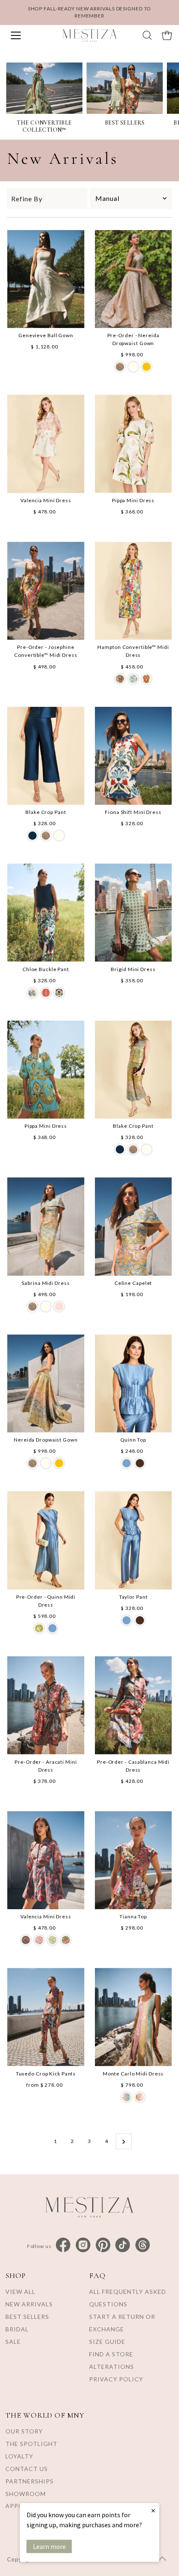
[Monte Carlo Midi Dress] (133, 2017)
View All (20, 2292)
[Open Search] (147, 35)
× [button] (153, 2510)
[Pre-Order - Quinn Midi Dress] (46, 1540)
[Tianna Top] (133, 1860)
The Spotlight (31, 2444)
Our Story (24, 2431)
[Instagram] (83, 2245)
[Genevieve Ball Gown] (46, 279)
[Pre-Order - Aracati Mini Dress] (46, 1705)
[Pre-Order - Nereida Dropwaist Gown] (133, 279)
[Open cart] (167, 35)
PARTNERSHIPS (30, 2481)
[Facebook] (63, 2245)
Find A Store (111, 2354)
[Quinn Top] (133, 1383)
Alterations (112, 2367)
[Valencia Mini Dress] (46, 444)
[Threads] (143, 2245)
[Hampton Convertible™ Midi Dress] (133, 591)
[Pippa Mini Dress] (133, 444)
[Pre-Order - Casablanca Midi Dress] (133, 1705)
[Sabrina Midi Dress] (46, 1226)
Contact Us (27, 2469)
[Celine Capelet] (133, 1226)
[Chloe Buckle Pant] (46, 912)
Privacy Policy (116, 2379)
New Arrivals (29, 2304)
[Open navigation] (28, 35)
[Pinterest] (103, 2245)
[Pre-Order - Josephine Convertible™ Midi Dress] (46, 591)
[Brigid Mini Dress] (133, 912)
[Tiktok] (123, 2245)
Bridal (17, 2329)
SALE (13, 2342)
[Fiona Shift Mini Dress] (133, 756)
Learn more (49, 2546)
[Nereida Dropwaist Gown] (46, 1383)
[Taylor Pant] (133, 1540)
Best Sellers (27, 2317)
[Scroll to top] (162, 2559)
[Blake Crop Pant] (46, 756)
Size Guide (107, 2342)
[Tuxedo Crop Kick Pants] (46, 2017)
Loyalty (19, 2456)
